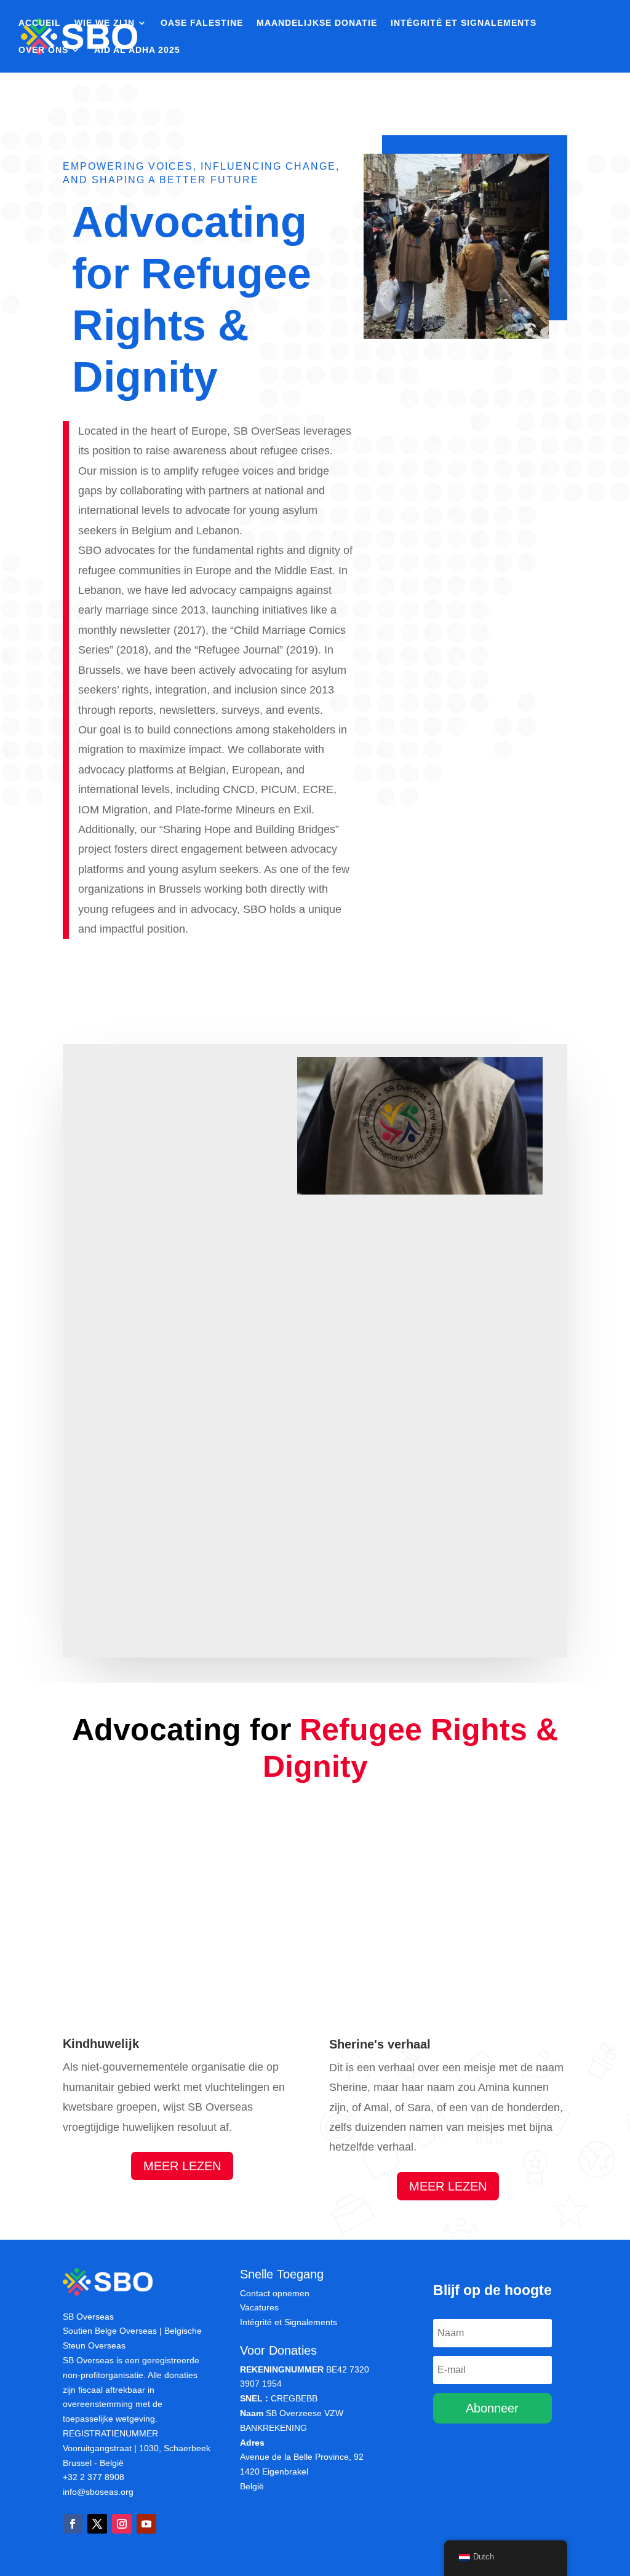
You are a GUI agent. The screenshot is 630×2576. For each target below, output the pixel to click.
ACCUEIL (40, 23)
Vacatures (259, 2307)
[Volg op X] (97, 2524)
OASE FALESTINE (202, 23)
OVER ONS (43, 50)
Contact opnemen (275, 2293)
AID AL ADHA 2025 (137, 50)
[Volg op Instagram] (122, 2524)
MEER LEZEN (182, 2166)
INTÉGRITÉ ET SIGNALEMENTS (464, 23)
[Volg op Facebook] (73, 2524)
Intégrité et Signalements (289, 2322)
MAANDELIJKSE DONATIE (317, 23)
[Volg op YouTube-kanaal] (146, 2524)
